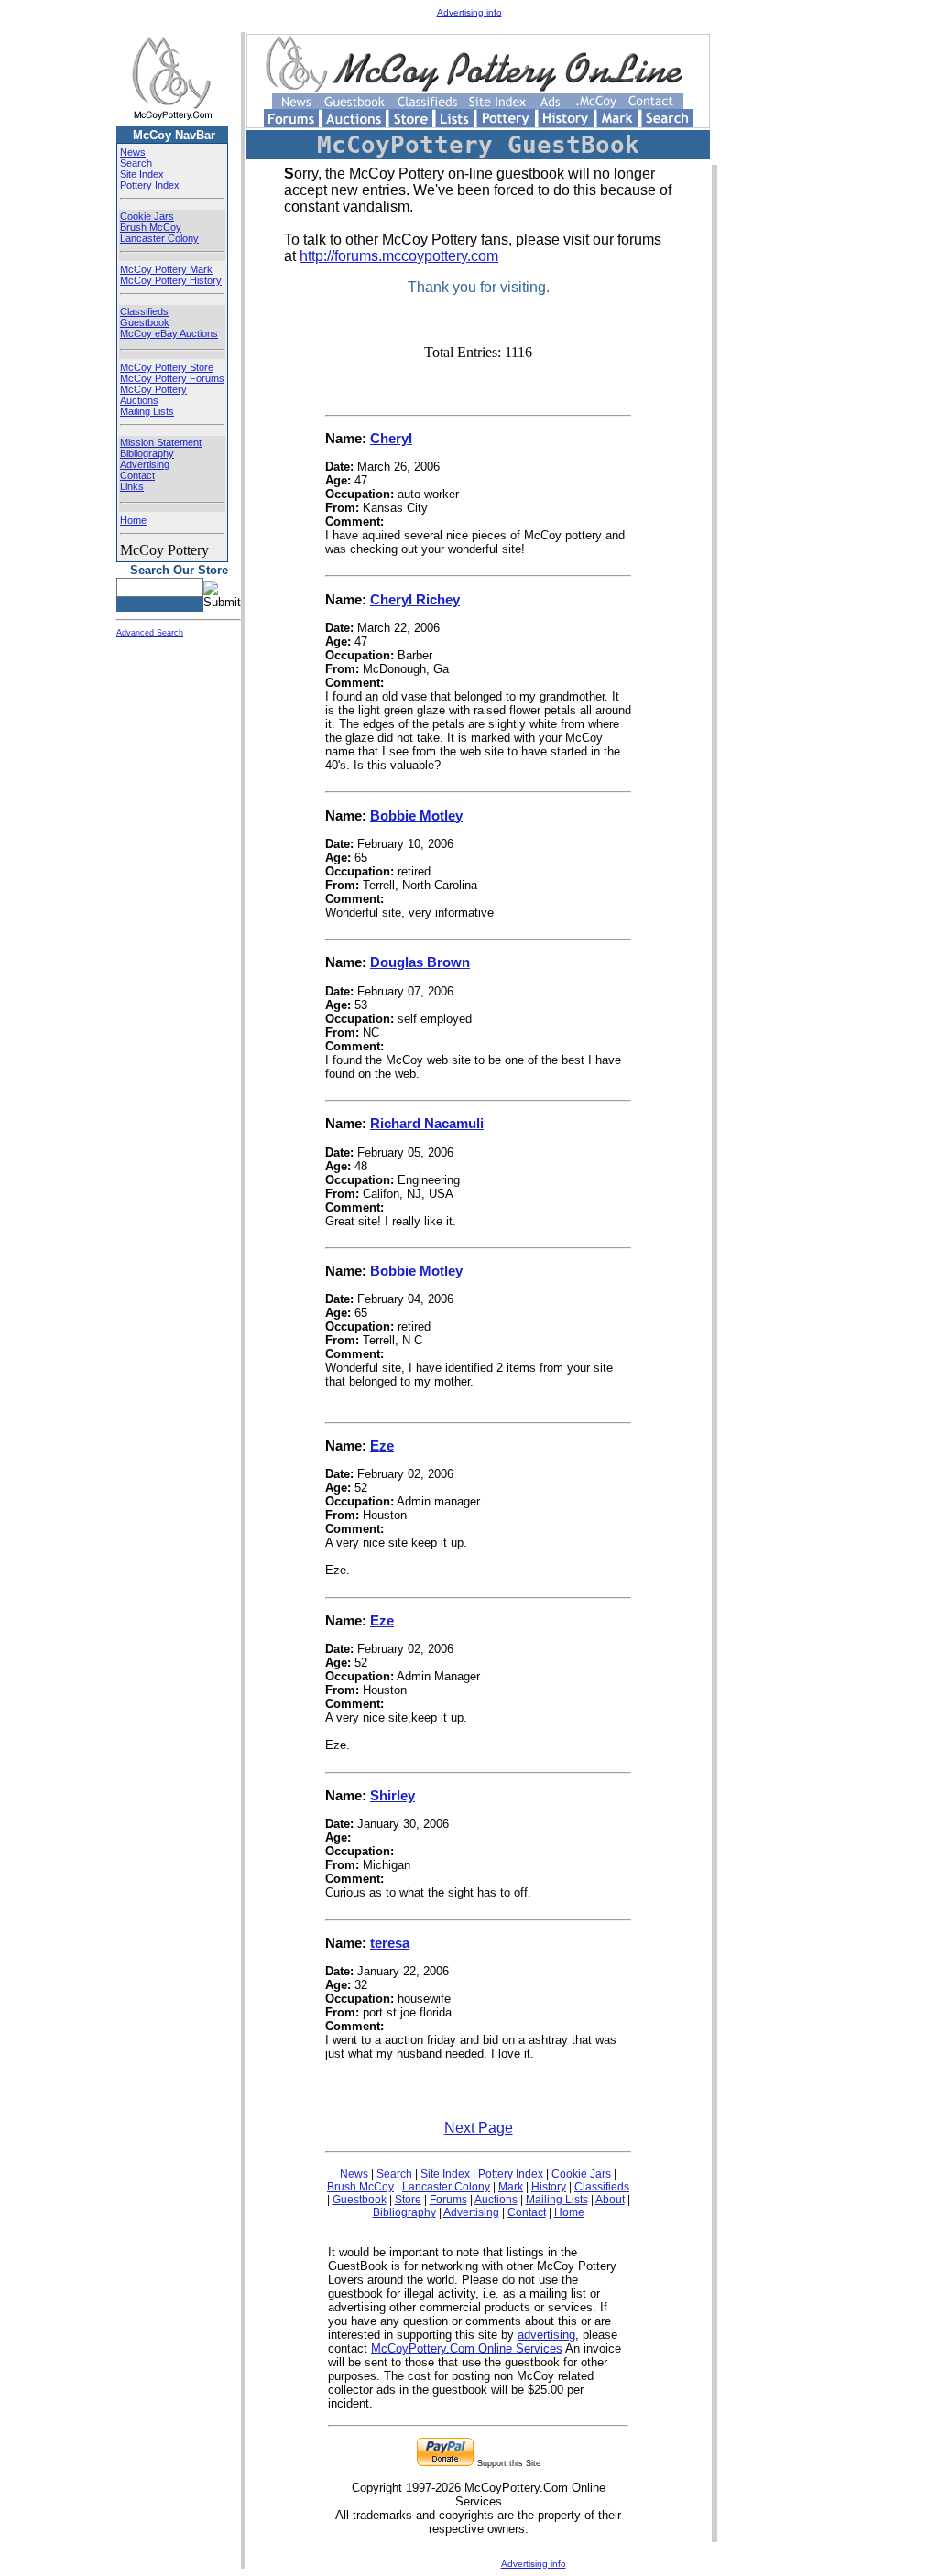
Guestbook (145, 322)
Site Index (142, 174)
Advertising (145, 464)
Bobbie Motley (416, 815)
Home (133, 520)
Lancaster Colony (159, 238)
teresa (390, 1943)
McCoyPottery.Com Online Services (467, 2348)
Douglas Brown (420, 962)
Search (136, 163)
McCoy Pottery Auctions (153, 395)
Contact (137, 475)
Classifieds (144, 311)
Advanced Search (150, 633)
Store (408, 2200)
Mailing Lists (147, 411)
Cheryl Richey (415, 599)
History (549, 2187)
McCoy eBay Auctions (169, 333)
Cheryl (391, 438)
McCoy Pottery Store (167, 367)
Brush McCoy (151, 227)
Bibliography (147, 453)
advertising (546, 2335)
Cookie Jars (147, 216)
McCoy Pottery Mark (166, 269)
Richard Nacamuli (427, 1123)
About (610, 2200)
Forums (448, 2200)
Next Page (479, 2128)
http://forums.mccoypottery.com (399, 256)
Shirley (393, 1795)
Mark (511, 2187)
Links (132, 486)
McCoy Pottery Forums (172, 378)
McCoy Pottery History (171, 280)
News (133, 152)
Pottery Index (150, 185)
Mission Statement (161, 442)
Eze (382, 1446)
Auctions (496, 2200)
